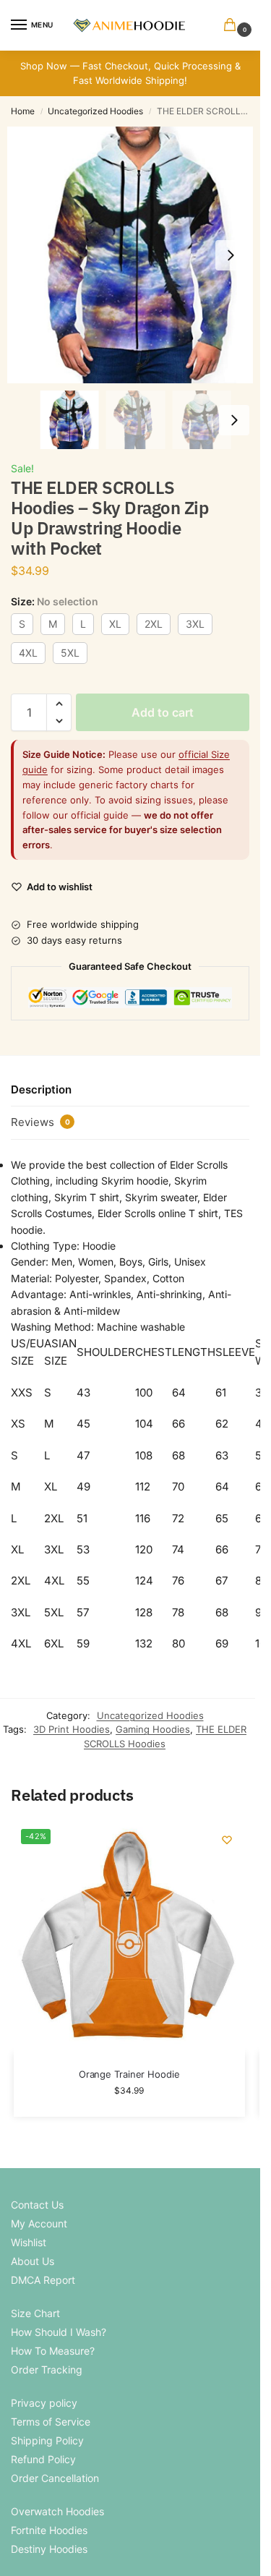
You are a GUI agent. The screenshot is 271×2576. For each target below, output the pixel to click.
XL (115, 624)
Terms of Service (51, 2422)
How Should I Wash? (59, 2332)
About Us (33, 2261)
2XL (154, 624)
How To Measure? (53, 2351)
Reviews (40, 1122)
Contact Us (37, 2205)
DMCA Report (43, 2280)
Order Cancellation (55, 2478)
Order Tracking (47, 2370)
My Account (39, 2223)
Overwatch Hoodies (57, 2511)
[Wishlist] (227, 1840)
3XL (195, 624)
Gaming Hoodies (153, 1729)
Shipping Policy (47, 2440)
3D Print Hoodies (72, 1729)
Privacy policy (44, 2403)
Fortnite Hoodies (49, 2530)
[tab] (130, 1090)
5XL (70, 653)
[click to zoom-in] (135, 255)
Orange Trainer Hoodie (129, 2074)
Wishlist (29, 2242)
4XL (28, 653)
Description (41, 1089)
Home (23, 111)
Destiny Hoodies (49, 2549)
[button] (233, 26)
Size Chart (35, 2313)
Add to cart (163, 712)
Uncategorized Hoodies (95, 111)
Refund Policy (43, 2459)
